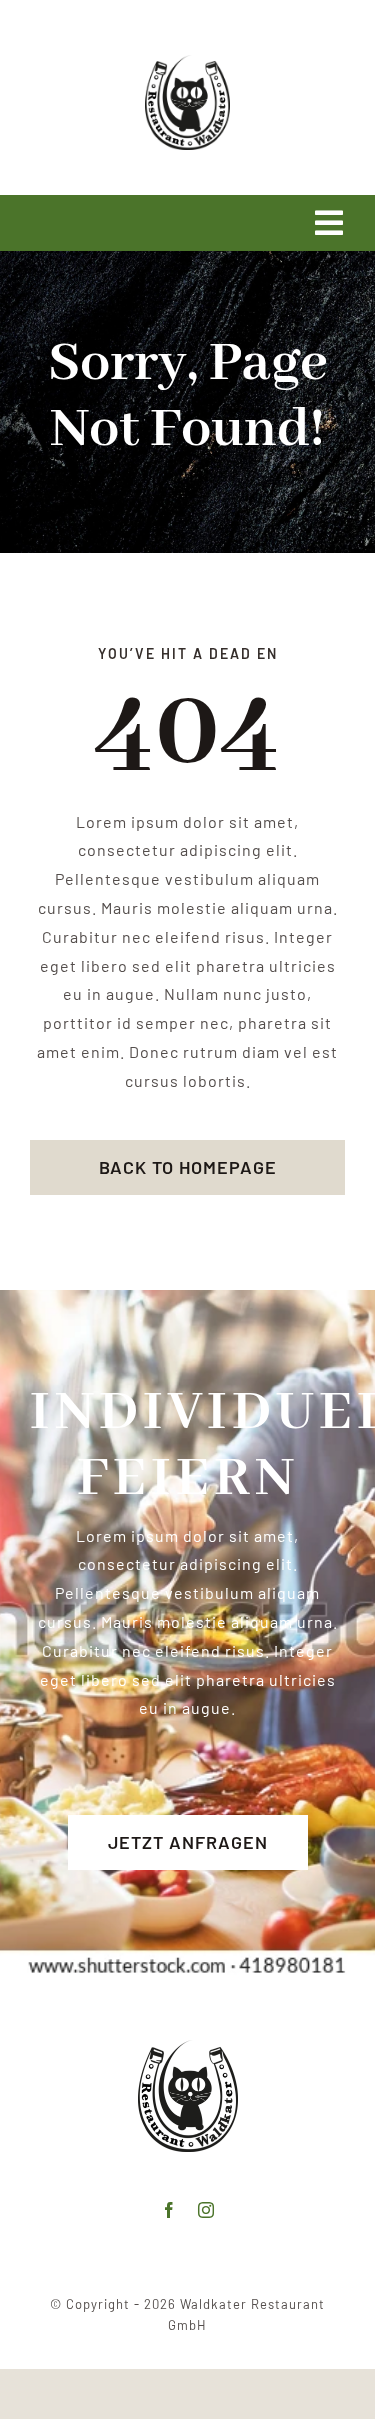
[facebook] (169, 2210)
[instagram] (206, 2210)
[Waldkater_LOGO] (187, 62)
